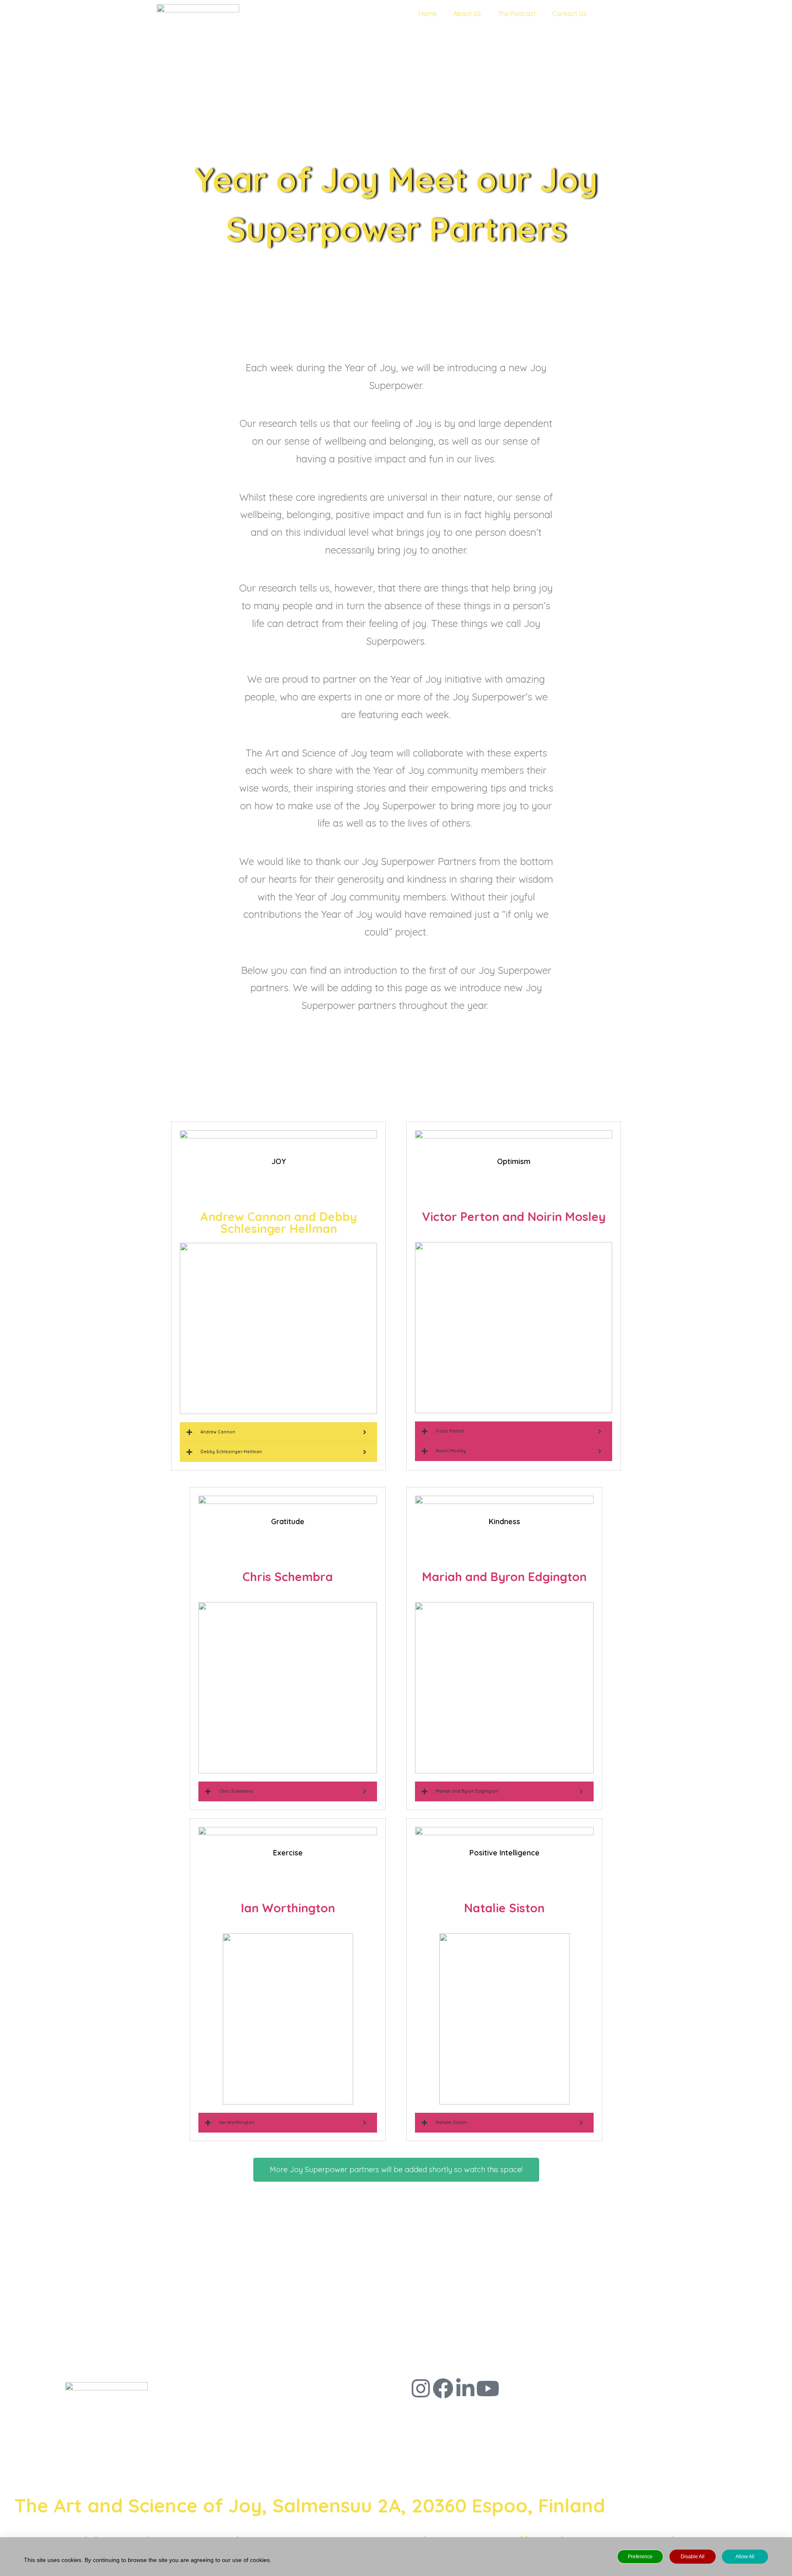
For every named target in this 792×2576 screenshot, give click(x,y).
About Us (467, 14)
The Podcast (517, 14)
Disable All (693, 2557)
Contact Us (569, 14)
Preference (640, 2557)
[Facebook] (443, 2388)
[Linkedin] (465, 2388)
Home (428, 14)
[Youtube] (488, 2388)
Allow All (745, 2557)
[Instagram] (421, 2388)
